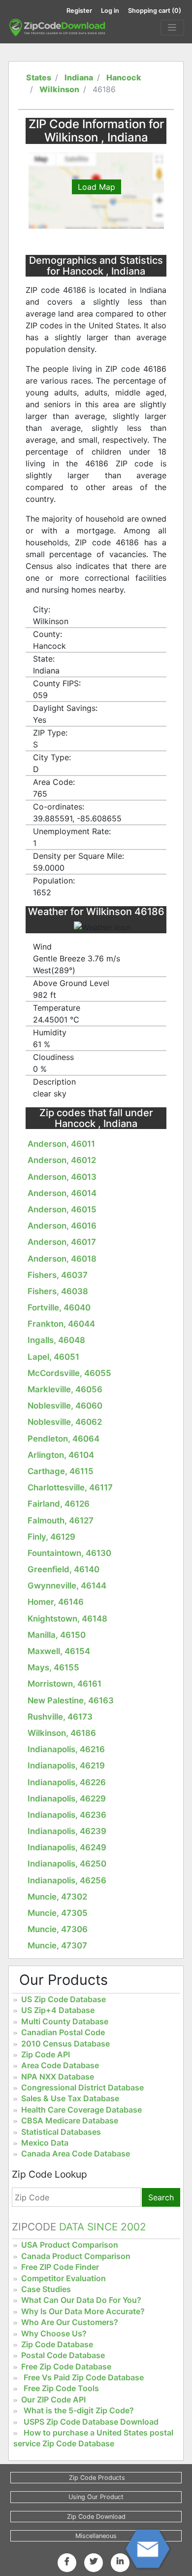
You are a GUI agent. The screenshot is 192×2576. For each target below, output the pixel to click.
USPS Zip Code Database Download (91, 2422)
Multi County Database (65, 2021)
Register (79, 11)
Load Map (96, 187)
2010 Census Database (65, 2044)
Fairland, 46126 (59, 1504)
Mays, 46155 (53, 1667)
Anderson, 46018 (62, 1259)
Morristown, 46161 (64, 1684)
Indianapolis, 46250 (67, 1864)
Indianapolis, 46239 (67, 1831)
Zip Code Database (57, 2344)
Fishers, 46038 (58, 1291)
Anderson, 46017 (62, 1242)
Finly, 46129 (51, 1537)
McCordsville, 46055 (69, 1373)
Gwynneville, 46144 (67, 1586)
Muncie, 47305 (58, 1913)
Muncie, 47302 (57, 1897)
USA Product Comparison (70, 2245)
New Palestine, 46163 (71, 1700)
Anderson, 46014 (62, 1193)
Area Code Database (60, 2065)
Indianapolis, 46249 (67, 1847)
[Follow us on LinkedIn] (120, 2561)
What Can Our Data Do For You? (81, 2300)
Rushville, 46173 (60, 1717)
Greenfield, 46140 (64, 1569)
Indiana (79, 77)
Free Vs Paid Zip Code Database (84, 2377)
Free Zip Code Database (66, 2366)
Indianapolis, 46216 (66, 1749)
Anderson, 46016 (62, 1226)
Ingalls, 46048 (56, 1340)
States (39, 77)
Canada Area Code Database (76, 2153)
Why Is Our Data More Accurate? (83, 2311)
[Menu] (172, 28)
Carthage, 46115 (61, 1471)
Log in (110, 11)
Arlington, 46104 (61, 1455)
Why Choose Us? (54, 2333)
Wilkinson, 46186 (62, 1733)
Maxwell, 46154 (59, 1651)
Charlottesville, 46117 (70, 1487)
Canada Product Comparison (76, 2256)
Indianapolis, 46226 (67, 1782)
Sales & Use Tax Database (70, 2098)
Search (161, 2197)
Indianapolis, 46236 (67, 1815)
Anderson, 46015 (62, 1209)
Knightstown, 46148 (67, 1619)
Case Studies (46, 2289)
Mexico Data (45, 2143)
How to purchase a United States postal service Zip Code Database (93, 2438)
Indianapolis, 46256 (67, 1880)
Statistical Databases (61, 2132)
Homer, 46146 (56, 1602)
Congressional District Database (82, 2087)
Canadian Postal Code (63, 2032)
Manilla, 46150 (57, 1635)
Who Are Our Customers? (70, 2322)
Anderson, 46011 (61, 1144)
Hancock (124, 77)
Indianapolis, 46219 (66, 1765)
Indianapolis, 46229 (67, 1799)
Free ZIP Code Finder (60, 2267)
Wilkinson (59, 89)
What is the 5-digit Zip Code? (79, 2410)
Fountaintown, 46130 (69, 1553)
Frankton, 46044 (61, 1324)
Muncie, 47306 (58, 1929)
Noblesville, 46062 (65, 1422)
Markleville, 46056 (65, 1389)
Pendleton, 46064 (64, 1439)
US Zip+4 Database (58, 2010)
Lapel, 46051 (53, 1357)
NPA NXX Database (58, 2077)
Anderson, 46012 (62, 1160)
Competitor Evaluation (64, 2278)
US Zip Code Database (64, 1999)
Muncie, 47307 (57, 1945)
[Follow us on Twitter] (94, 2561)
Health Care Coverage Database (81, 2110)
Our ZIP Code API (53, 2400)
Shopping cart (155, 11)
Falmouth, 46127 (61, 1520)
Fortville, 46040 (59, 1307)
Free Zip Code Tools (61, 2388)
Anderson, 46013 (62, 1177)
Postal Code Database (63, 2355)
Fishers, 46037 (58, 1275)
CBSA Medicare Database (70, 2120)
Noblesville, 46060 (65, 1406)
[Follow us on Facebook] (67, 2561)
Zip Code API (46, 2054)
